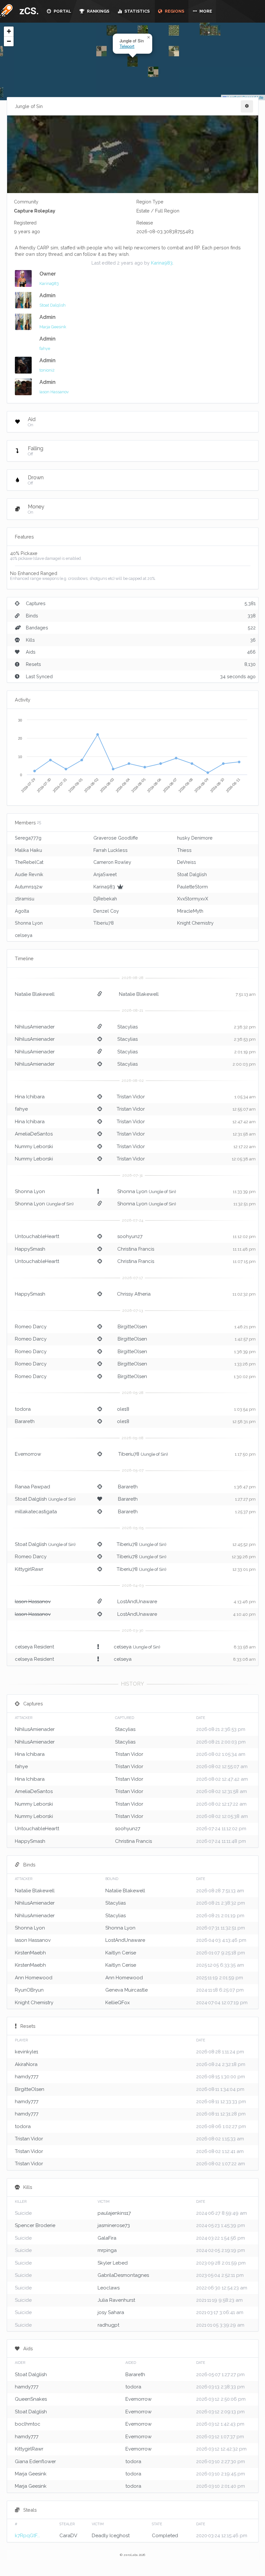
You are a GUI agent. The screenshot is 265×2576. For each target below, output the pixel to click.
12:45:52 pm (244, 1544)
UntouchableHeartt (37, 1236)
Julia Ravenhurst (116, 2300)
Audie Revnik (29, 874)
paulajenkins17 (114, 2213)
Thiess (184, 850)
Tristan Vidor (131, 1097)
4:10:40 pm (244, 1614)
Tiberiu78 (104, 923)
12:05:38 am (244, 1159)
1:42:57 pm (245, 1339)
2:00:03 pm (244, 1064)
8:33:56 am (245, 1647)
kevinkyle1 (26, 2052)
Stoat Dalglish (53, 305)
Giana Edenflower (35, 2462)
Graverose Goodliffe (116, 838)
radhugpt (108, 2325)
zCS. (27, 11)
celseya (24, 935)
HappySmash (30, 1249)
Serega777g (28, 838)
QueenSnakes (31, 2399)
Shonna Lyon (29, 923)
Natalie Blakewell (35, 994)
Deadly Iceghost (111, 2536)
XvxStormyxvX (193, 899)
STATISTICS (137, 11)
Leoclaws (109, 2288)
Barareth (25, 1421)
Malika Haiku (28, 850)
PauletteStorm (192, 887)
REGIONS (174, 11)
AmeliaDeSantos (34, 1134)
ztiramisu (25, 899)
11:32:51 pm (244, 1204)
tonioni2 (47, 370)
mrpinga (107, 2250)
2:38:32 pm (245, 1027)
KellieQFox (118, 2003)
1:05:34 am (245, 1097)
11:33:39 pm (244, 1192)
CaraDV (68, 2536)
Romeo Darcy (31, 1327)
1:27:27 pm (245, 1499)
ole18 (123, 1409)
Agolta (22, 911)
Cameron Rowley (112, 862)
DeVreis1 (186, 862)
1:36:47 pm (245, 1487)
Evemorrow (28, 1454)
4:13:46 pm (245, 1602)
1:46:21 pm (245, 1327)
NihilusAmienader (35, 1027)
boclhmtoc (28, 2424)
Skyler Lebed (113, 2263)
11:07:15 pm (244, 1261)
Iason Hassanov (54, 392)
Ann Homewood (34, 1978)
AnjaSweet (105, 874)
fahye (45, 348)
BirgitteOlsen (132, 1327)
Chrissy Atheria (134, 1294)
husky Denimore (195, 838)
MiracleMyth (190, 911)
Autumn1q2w (29, 887)
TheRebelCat (29, 862)
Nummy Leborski (34, 1147)
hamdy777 (27, 2077)
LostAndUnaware (137, 1602)
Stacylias (127, 1027)
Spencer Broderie (35, 2225)
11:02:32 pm (244, 1294)
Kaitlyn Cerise (121, 1953)
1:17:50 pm (245, 1454)
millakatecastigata (36, 1512)
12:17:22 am (244, 1147)
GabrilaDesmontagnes (123, 2275)
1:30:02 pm (245, 1377)
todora (23, 1409)
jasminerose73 (114, 2225)
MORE (205, 11)
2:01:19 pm (245, 1052)
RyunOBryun (29, 1990)
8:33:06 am (244, 1659)
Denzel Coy (106, 911)
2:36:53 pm (245, 1039)
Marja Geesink (53, 327)
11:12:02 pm (244, 1237)
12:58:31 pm (244, 1422)
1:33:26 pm (245, 1364)
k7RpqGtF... (27, 2536)
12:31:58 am (244, 1134)
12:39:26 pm (244, 1557)
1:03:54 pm (245, 1409)
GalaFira (107, 2238)
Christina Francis (136, 1249)
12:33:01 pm (244, 1569)
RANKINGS (98, 11)
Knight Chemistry (195, 923)
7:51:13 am (246, 994)
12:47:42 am (244, 1122)
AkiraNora (26, 2064)
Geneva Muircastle (127, 1990)
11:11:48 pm (244, 1249)
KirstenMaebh (30, 1953)
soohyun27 (130, 1236)
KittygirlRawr (29, 1569)
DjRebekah (105, 899)
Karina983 (162, 263)
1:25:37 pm (245, 1512)
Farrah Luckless (111, 850)
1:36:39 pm (245, 1352)
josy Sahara (111, 2312)
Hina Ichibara (30, 1097)
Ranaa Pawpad (32, 1487)
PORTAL (62, 11)
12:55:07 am (244, 1109)
